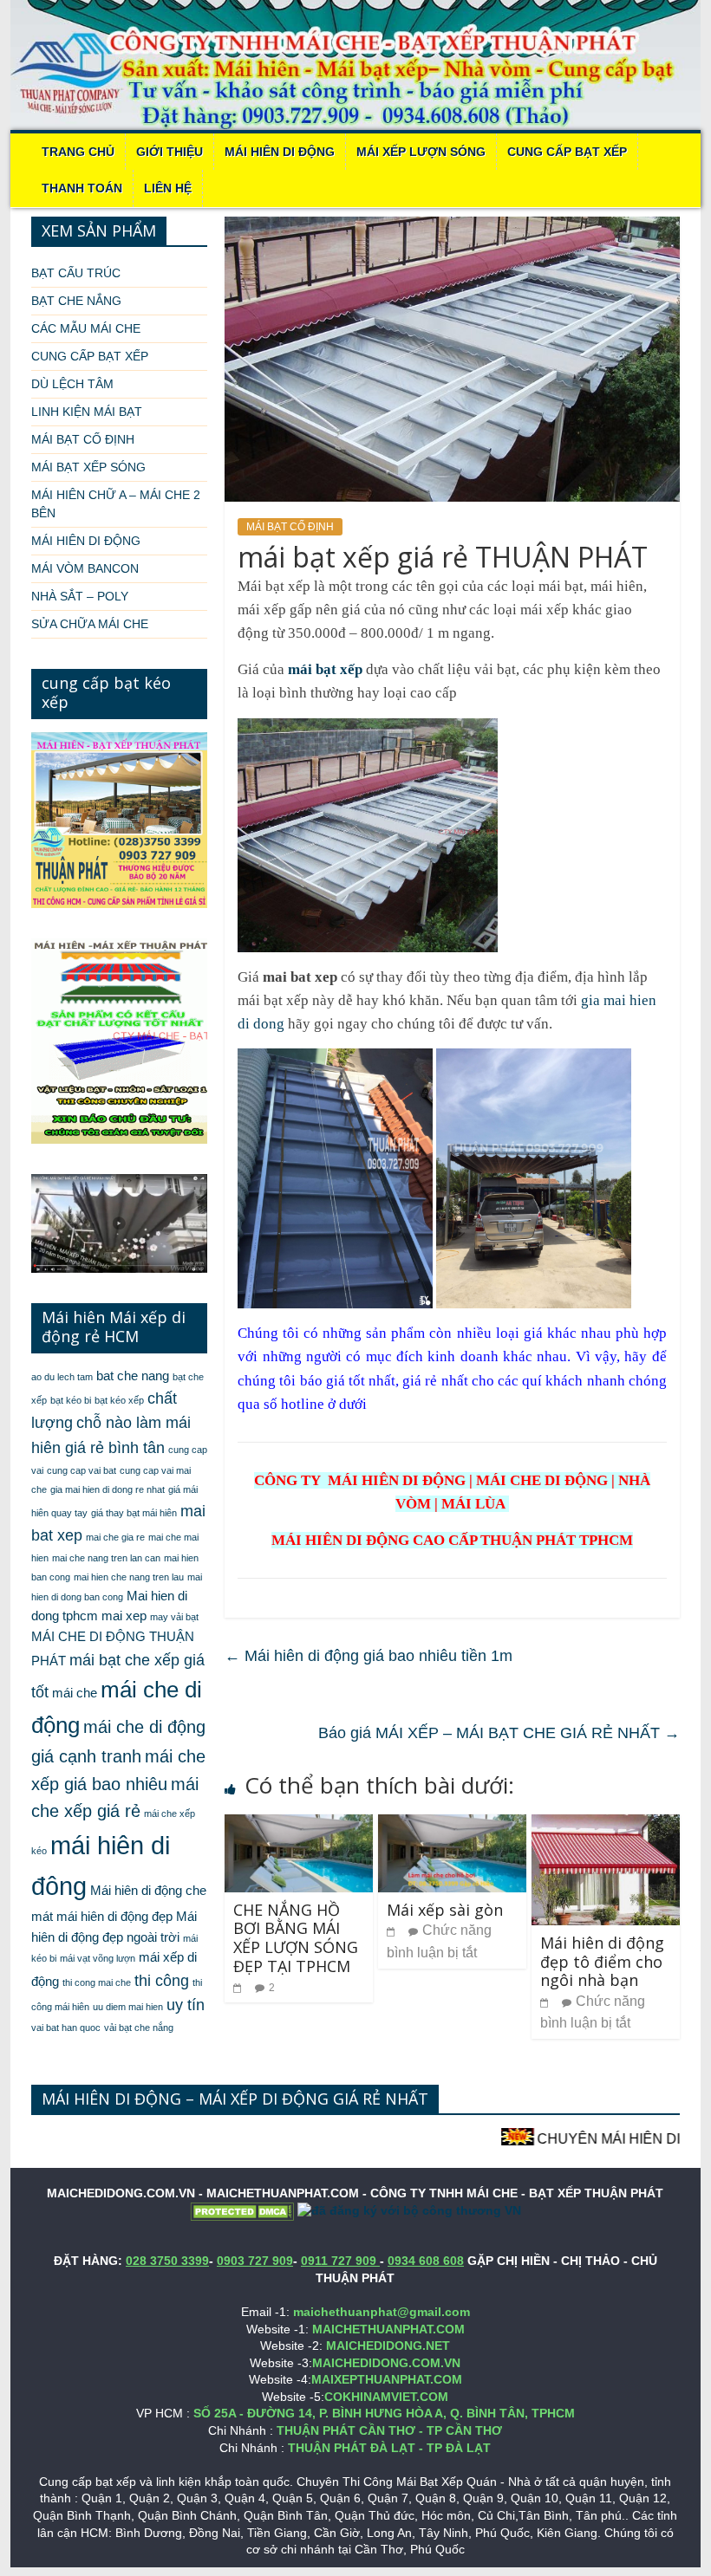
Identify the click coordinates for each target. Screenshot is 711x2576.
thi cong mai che (97, 1982)
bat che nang (133, 1376)
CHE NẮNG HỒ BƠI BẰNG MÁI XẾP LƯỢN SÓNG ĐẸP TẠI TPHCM (296, 1938)
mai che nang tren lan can (106, 1558)
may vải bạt (174, 1617)
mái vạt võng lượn (98, 1958)
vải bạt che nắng (139, 2028)
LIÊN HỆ (168, 188)
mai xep (124, 1616)
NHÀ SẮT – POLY (80, 596)
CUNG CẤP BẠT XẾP (567, 152)
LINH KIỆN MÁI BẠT (87, 412)
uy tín (186, 2005)
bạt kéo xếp (119, 1400)
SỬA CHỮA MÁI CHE (90, 624)
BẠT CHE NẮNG (76, 301)
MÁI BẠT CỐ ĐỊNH (290, 527)
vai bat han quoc (66, 2028)
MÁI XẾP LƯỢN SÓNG (421, 152)
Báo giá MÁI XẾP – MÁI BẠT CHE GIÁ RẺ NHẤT (499, 1733)
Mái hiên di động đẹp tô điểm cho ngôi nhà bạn (602, 1961)
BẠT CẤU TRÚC (76, 273)
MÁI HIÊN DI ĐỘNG (280, 152)
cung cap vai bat (82, 1470)
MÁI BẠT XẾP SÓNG (88, 467)
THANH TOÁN (82, 188)
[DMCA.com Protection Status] (242, 2210)
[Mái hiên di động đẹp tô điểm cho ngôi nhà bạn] (606, 1825)
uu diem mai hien (128, 2007)
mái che (75, 1693)
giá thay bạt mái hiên (134, 1513)
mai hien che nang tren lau (129, 1577)
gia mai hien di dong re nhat (108, 1489)
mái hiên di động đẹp (114, 1917)
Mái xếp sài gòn (445, 1910)
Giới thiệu (170, 152)
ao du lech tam (62, 1377)
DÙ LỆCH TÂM (72, 384)
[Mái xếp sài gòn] (452, 1825)
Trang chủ (78, 152)
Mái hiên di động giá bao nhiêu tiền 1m (369, 1656)
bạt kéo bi (71, 1400)
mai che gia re (115, 1537)
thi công (162, 1981)
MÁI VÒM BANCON (85, 568)
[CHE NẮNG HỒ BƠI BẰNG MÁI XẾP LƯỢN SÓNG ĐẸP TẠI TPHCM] (299, 1825)
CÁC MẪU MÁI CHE (86, 328)
